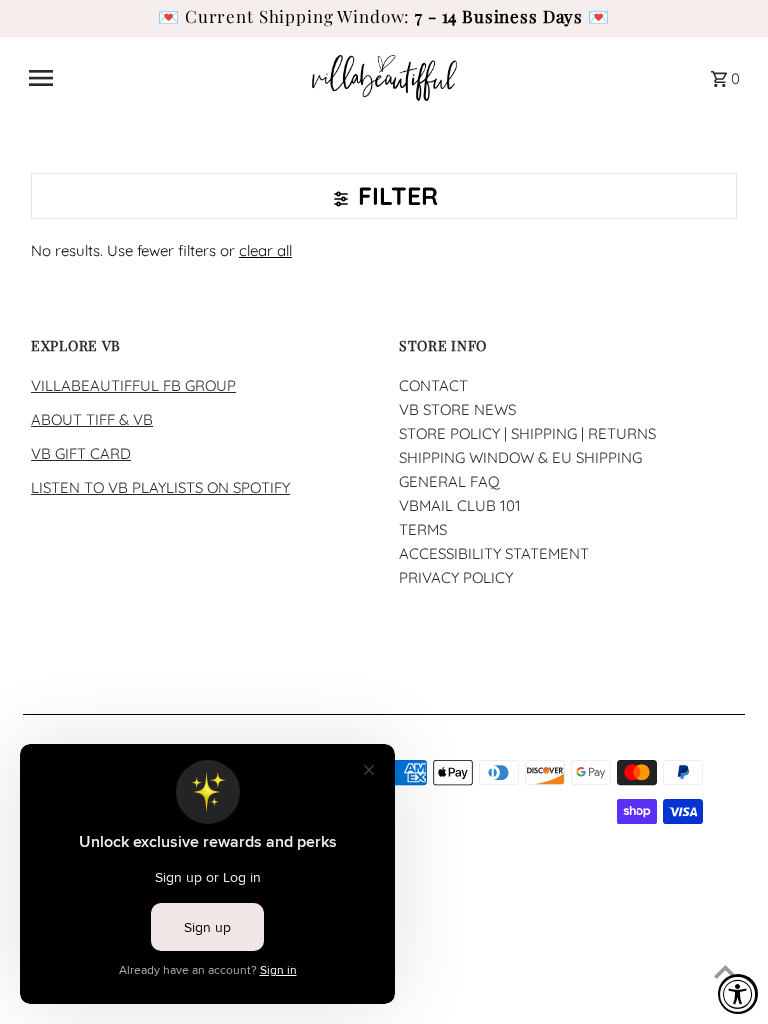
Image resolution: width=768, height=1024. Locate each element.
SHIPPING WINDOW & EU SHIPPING (520, 457)
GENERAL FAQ (449, 481)
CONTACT (433, 385)
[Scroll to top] (725, 971)
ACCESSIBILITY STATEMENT (494, 553)
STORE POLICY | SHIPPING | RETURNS (527, 433)
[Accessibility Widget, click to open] (738, 994)
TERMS (423, 529)
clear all (265, 250)
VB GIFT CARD (81, 453)
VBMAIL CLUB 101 (460, 505)
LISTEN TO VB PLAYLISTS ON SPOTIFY (160, 487)
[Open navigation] (162, 78)
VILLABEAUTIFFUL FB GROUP (133, 385)
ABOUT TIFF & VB (92, 419)
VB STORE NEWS (457, 409)
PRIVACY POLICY (456, 577)
